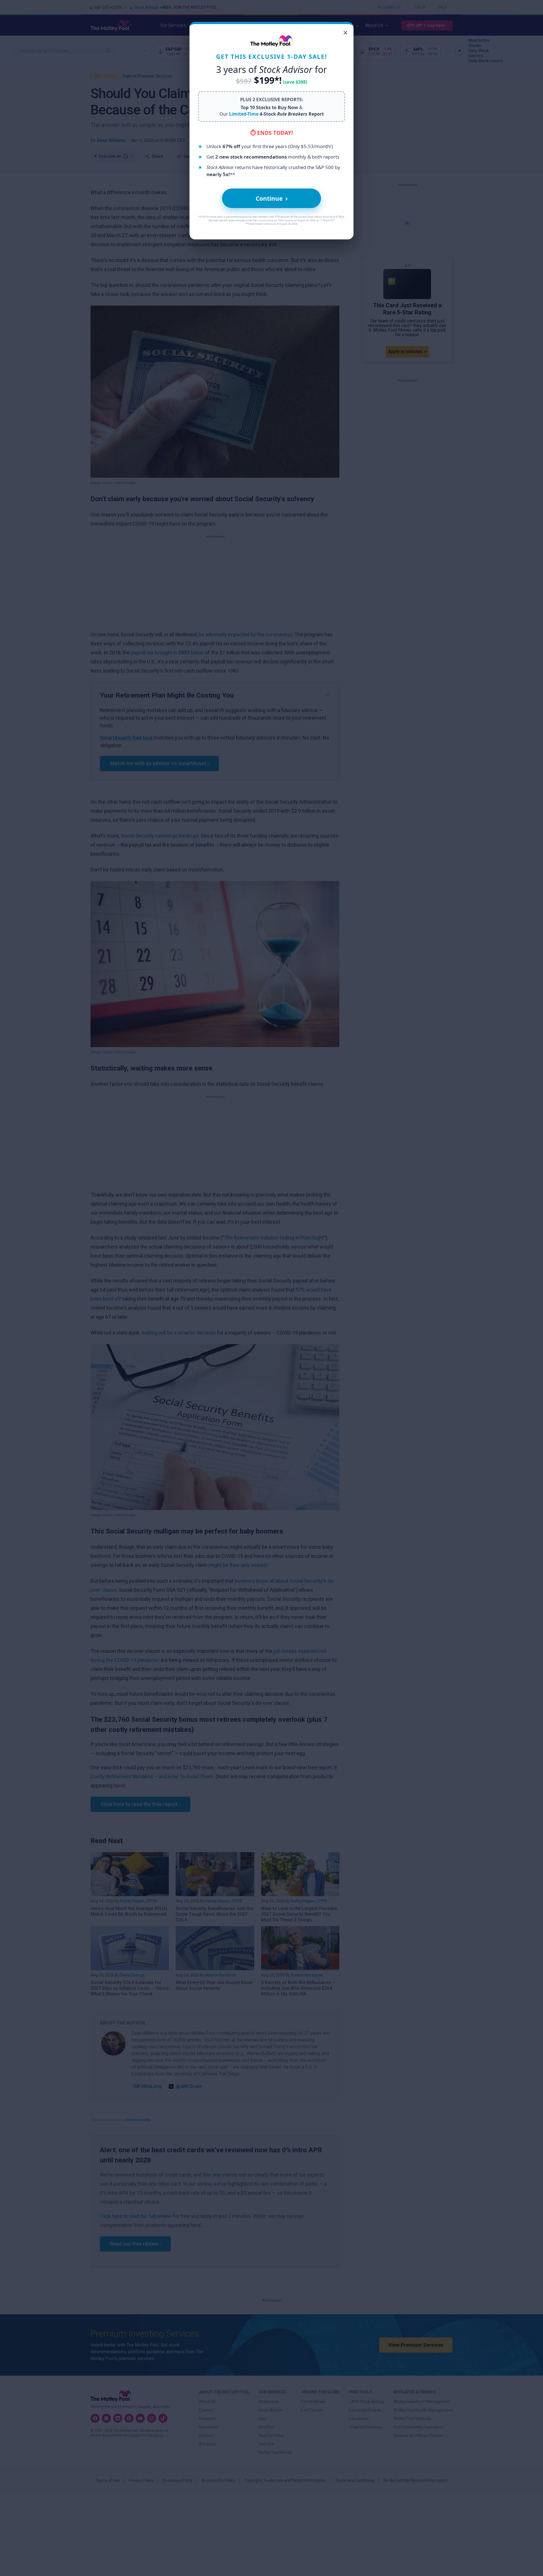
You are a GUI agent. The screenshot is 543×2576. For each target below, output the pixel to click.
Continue (272, 198)
